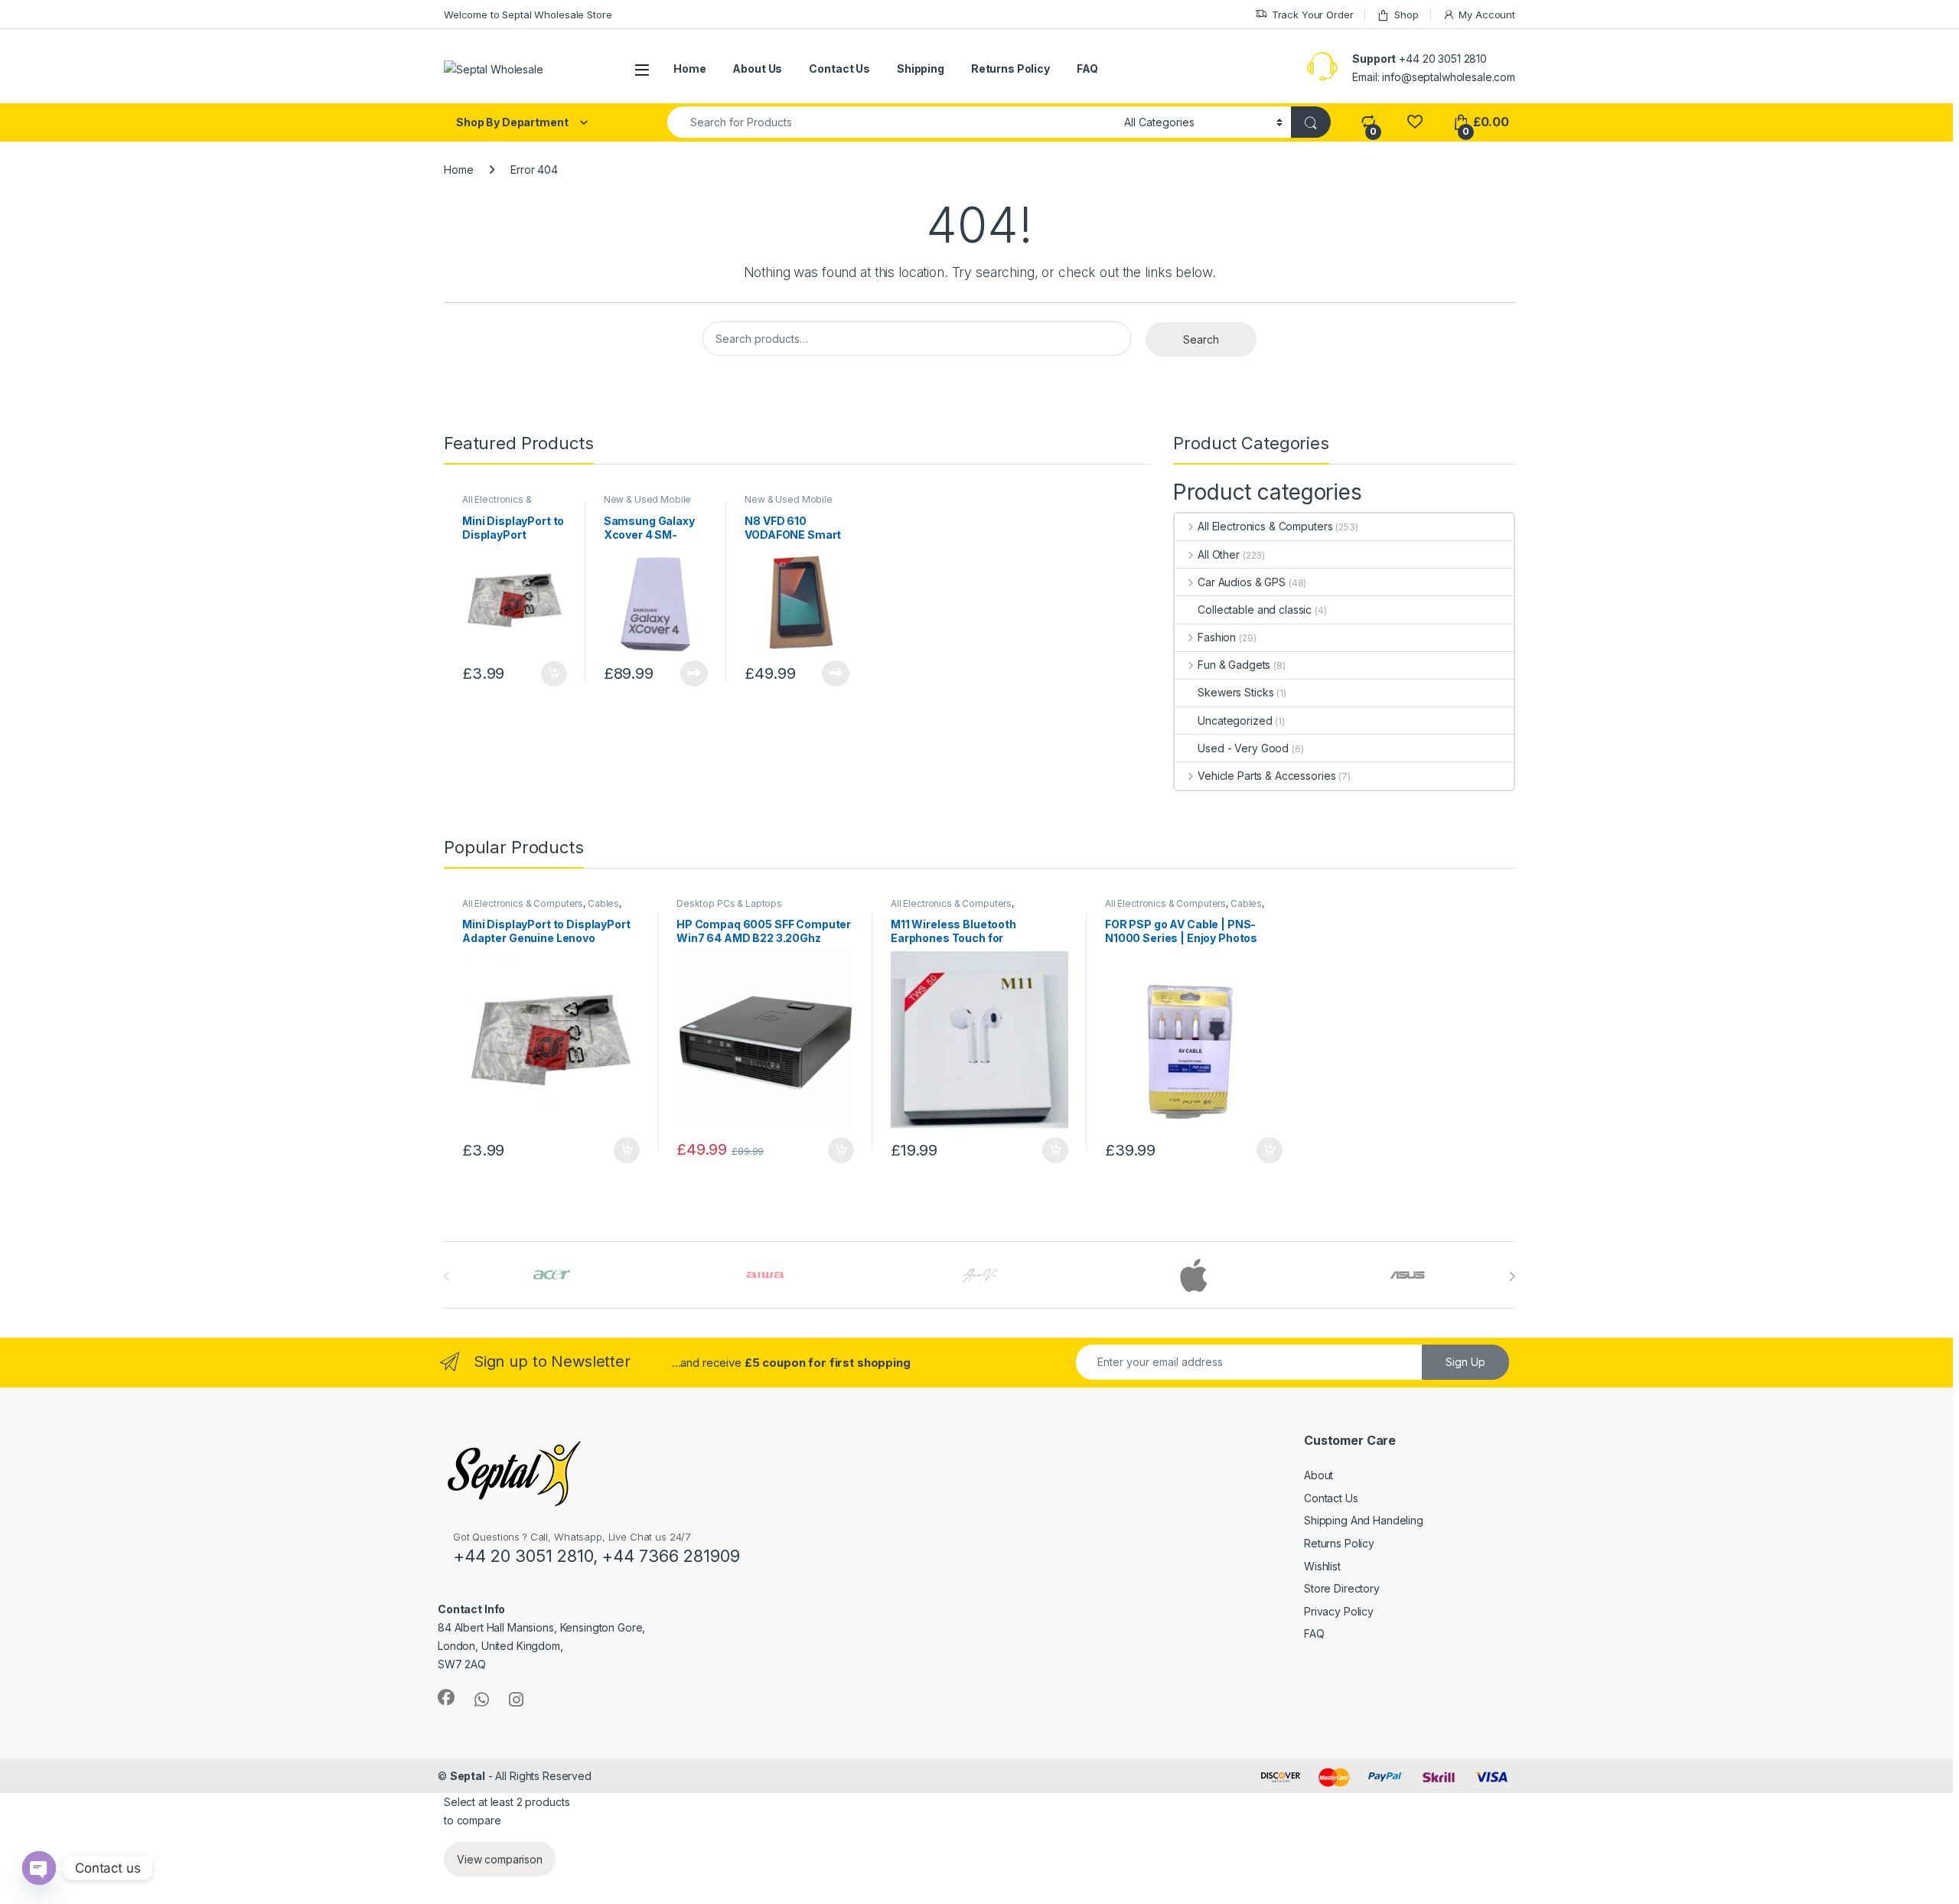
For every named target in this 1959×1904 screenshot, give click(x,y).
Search (1201, 339)
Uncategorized (1235, 721)
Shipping (921, 68)
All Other (1219, 554)
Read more (694, 673)
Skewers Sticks (1235, 692)
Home (689, 68)
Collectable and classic (1255, 610)
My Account (1487, 15)
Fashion (1217, 637)
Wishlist (1322, 1566)
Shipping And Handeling (1364, 1520)
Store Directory (1342, 1588)
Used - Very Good (1243, 748)
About (1318, 1475)
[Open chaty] (39, 1868)
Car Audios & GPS (1242, 582)
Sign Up (1465, 1362)
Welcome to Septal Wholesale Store (528, 15)
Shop (1406, 15)
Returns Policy (1010, 68)
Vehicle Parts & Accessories (1266, 776)
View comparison (500, 1859)
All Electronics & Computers (497, 504)
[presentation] (1512, 1276)
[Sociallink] (446, 1697)
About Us (757, 68)
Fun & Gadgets (1234, 665)
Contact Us (839, 68)
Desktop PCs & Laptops (729, 903)
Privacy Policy (1339, 1611)
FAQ (1087, 68)
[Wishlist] (1415, 122)
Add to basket (550, 674)
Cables (603, 903)
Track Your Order (1313, 15)
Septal (468, 1776)
